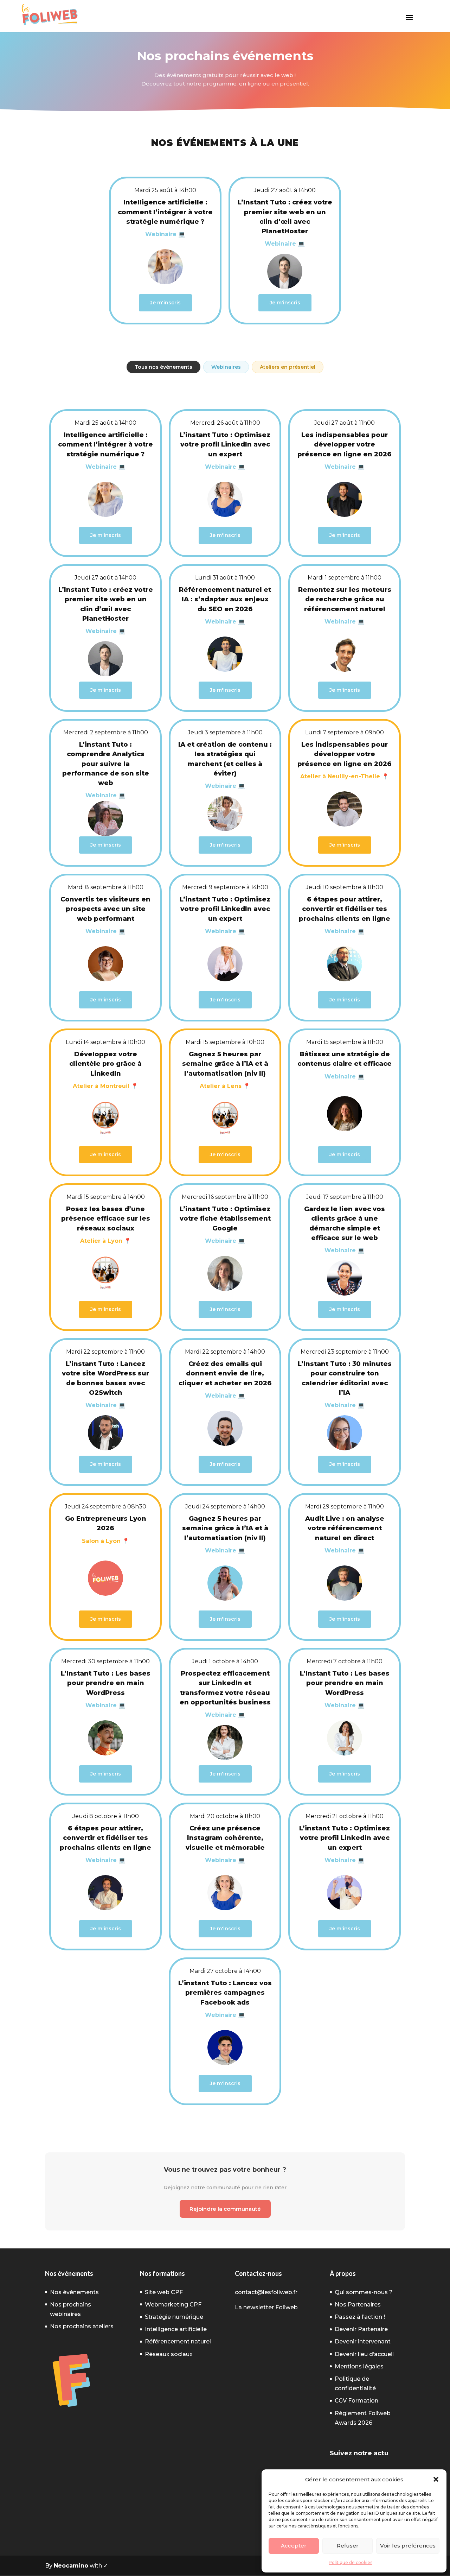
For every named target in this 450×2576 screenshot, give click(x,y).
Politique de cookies (351, 2562)
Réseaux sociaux (169, 2354)
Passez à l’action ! (360, 2317)
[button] (436, 2479)
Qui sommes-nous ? (364, 2292)
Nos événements (74, 2292)
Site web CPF (164, 2292)
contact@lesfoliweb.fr (266, 2292)
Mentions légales (359, 2366)
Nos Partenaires (358, 2305)
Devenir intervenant (363, 2341)
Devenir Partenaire (361, 2329)
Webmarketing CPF (173, 2305)
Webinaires (226, 367)
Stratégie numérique (174, 2317)
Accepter (294, 2546)
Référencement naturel (178, 2341)
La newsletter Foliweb (266, 2307)
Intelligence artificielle (176, 2329)
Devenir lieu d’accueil (364, 2354)
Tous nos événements (163, 367)
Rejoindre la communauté (225, 2209)
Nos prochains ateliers (82, 2326)
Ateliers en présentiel (288, 367)
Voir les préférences (408, 2546)
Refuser (348, 2546)
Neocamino (71, 2566)
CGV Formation (356, 2401)
